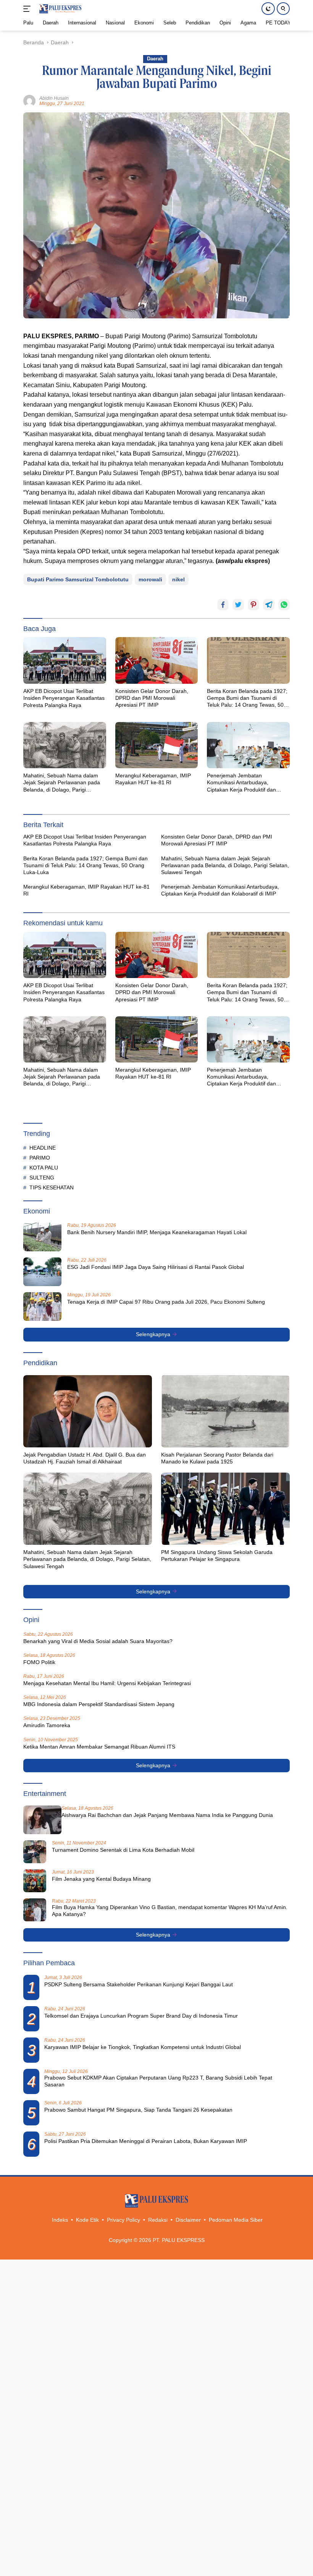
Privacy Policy (123, 2220)
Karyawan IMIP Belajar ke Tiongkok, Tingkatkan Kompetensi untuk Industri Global (143, 2047)
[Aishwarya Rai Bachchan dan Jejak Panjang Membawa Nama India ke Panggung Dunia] (42, 1820)
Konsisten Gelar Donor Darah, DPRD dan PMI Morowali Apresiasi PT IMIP (152, 698)
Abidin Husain (54, 98)
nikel (178, 579)
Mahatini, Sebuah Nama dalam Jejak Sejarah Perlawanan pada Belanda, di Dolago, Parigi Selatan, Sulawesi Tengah (62, 783)
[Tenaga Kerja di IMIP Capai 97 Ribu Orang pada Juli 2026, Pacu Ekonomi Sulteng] (42, 1307)
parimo (40, 1158)
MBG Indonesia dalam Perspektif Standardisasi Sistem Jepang (99, 1704)
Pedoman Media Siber (236, 2220)
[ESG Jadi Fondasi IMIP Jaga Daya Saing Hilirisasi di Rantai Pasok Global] (42, 1272)
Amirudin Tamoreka (47, 1725)
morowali (150, 579)
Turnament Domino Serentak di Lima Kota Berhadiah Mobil (123, 1850)
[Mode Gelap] (268, 9)
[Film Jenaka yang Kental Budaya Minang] (35, 1881)
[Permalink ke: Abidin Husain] (29, 101)
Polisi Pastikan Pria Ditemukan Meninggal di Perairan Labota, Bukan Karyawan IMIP (146, 2141)
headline (43, 1148)
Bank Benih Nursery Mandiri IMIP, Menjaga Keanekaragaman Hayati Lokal (157, 1232)
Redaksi (158, 2220)
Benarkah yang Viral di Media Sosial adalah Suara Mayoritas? (98, 1641)
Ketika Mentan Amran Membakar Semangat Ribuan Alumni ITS (99, 1747)
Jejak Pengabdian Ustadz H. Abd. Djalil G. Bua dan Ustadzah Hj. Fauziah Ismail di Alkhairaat (85, 1458)
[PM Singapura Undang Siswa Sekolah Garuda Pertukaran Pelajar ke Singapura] (225, 1509)
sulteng (42, 1178)
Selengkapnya (154, 1334)
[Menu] (28, 9)
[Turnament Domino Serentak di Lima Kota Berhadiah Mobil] (35, 1852)
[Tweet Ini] (238, 605)
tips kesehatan (52, 1187)
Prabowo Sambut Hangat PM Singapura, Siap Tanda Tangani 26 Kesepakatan (138, 2110)
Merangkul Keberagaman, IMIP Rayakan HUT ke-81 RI (153, 779)
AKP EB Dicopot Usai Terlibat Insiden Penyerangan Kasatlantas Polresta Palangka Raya (64, 698)
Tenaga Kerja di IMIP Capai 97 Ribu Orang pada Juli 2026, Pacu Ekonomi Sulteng (166, 1302)
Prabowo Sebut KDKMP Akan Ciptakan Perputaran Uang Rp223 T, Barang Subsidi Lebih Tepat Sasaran (158, 2081)
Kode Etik (87, 2220)
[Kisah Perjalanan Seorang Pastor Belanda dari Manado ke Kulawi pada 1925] (225, 1411)
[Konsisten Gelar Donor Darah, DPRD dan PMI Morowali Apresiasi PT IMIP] (157, 660)
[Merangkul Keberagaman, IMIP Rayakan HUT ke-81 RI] (157, 745)
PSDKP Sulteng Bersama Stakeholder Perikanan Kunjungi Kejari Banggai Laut (139, 1984)
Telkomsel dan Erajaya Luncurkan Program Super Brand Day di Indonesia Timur (141, 2016)
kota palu (44, 1168)
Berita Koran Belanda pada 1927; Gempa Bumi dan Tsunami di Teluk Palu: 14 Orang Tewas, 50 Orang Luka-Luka (247, 698)
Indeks (60, 2220)
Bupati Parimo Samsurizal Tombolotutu (78, 579)
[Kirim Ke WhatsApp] (284, 605)
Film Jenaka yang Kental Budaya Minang (101, 1879)
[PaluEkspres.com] (59, 9)
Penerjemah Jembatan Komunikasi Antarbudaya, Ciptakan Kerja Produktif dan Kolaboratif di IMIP (241, 783)
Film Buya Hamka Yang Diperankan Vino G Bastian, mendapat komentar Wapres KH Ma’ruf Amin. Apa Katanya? (170, 1911)
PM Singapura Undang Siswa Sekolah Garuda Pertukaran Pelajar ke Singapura (217, 1556)
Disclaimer (188, 2220)
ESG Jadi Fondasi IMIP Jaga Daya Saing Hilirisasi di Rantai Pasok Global (156, 1267)
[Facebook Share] (223, 605)
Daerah (155, 59)
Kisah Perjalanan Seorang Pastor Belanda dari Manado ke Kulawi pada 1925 (217, 1458)
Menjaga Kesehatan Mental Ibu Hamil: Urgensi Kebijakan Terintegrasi (107, 1683)
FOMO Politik (39, 1662)
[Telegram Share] (269, 605)
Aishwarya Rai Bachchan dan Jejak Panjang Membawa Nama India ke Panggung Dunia (167, 1815)
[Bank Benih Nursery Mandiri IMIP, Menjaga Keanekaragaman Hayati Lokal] (42, 1237)
